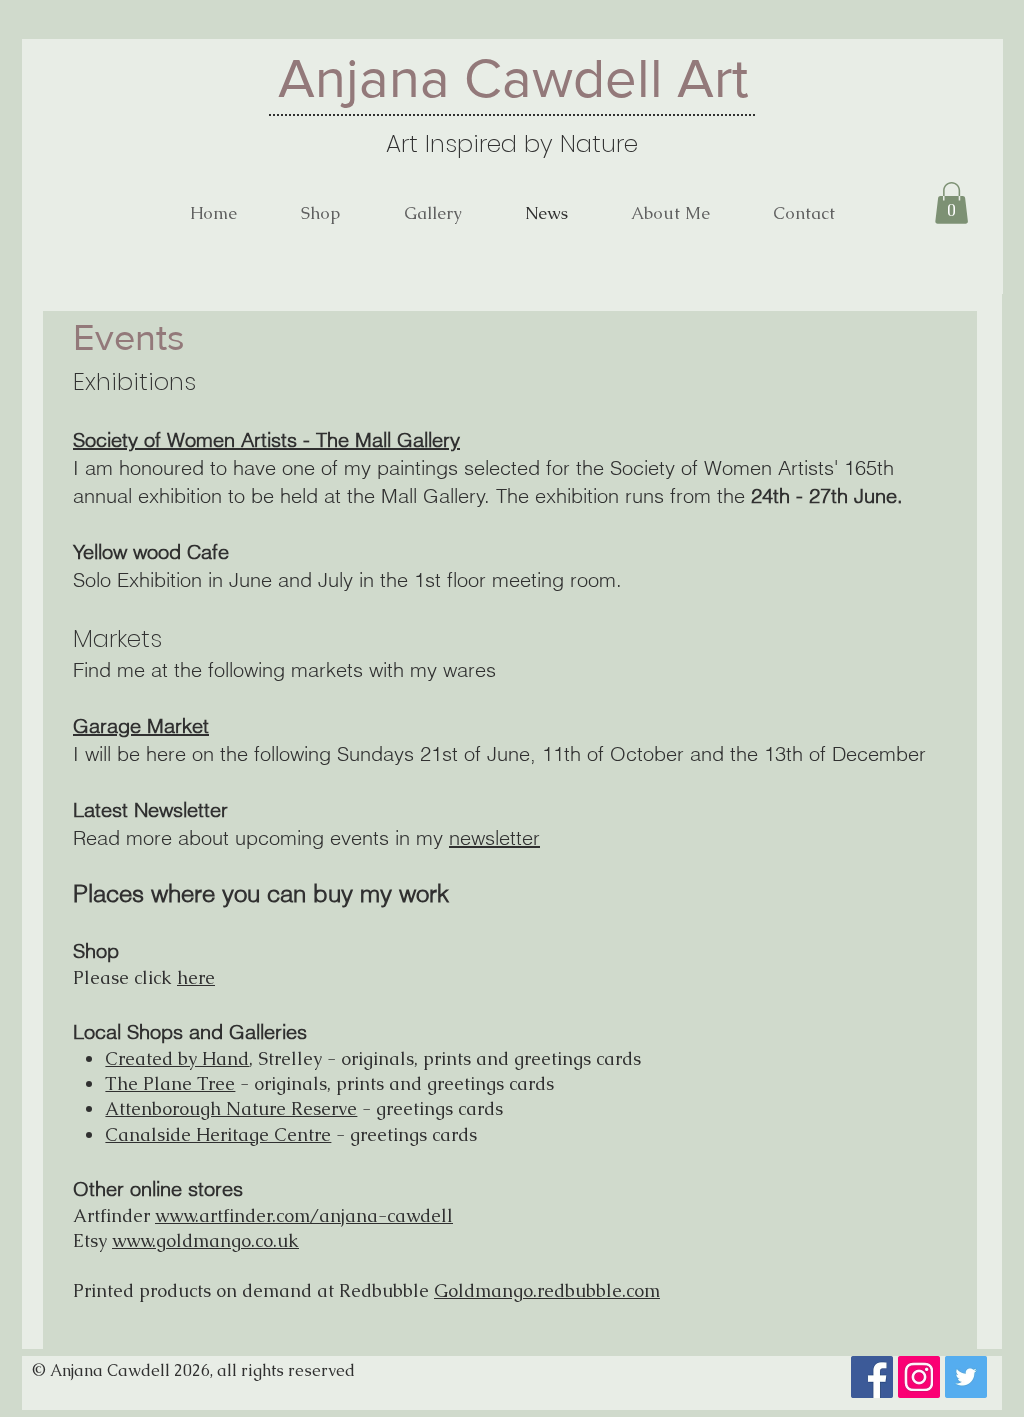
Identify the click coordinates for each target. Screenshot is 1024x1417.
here (196, 977)
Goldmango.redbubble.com (547, 1290)
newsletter (494, 837)
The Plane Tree (170, 1083)
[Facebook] (872, 1377)
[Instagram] (919, 1377)
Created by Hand (177, 1058)
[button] (951, 203)
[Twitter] (966, 1377)
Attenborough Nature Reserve (231, 1108)
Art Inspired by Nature (512, 143)
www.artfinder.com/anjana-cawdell (304, 1215)
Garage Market (141, 725)
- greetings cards (406, 1134)
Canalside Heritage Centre (218, 1134)
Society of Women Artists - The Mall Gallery (266, 439)
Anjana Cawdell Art (513, 78)
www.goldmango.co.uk (205, 1240)
